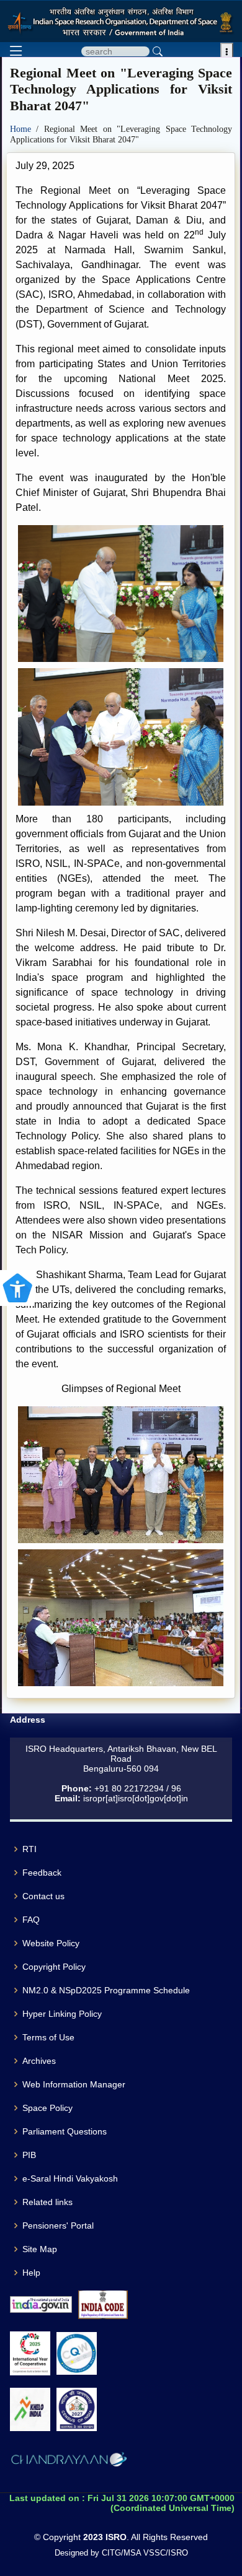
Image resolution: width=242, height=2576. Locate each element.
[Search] (158, 51)
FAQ (31, 1920)
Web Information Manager (74, 2084)
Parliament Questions (65, 2131)
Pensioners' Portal (58, 2226)
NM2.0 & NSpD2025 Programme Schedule (106, 1990)
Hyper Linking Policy (62, 2014)
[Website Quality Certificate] (77, 2353)
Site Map (40, 2249)
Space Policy (47, 2108)
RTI (29, 1849)
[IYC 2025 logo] (30, 2353)
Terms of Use (48, 2037)
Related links (47, 2202)
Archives (39, 2061)
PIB (29, 2155)
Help (31, 2273)
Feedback (42, 1873)
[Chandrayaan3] (69, 2461)
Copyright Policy (54, 1967)
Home (23, 129)
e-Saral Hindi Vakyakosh (70, 2178)
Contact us (43, 1896)
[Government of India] (41, 2304)
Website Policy (51, 1943)
